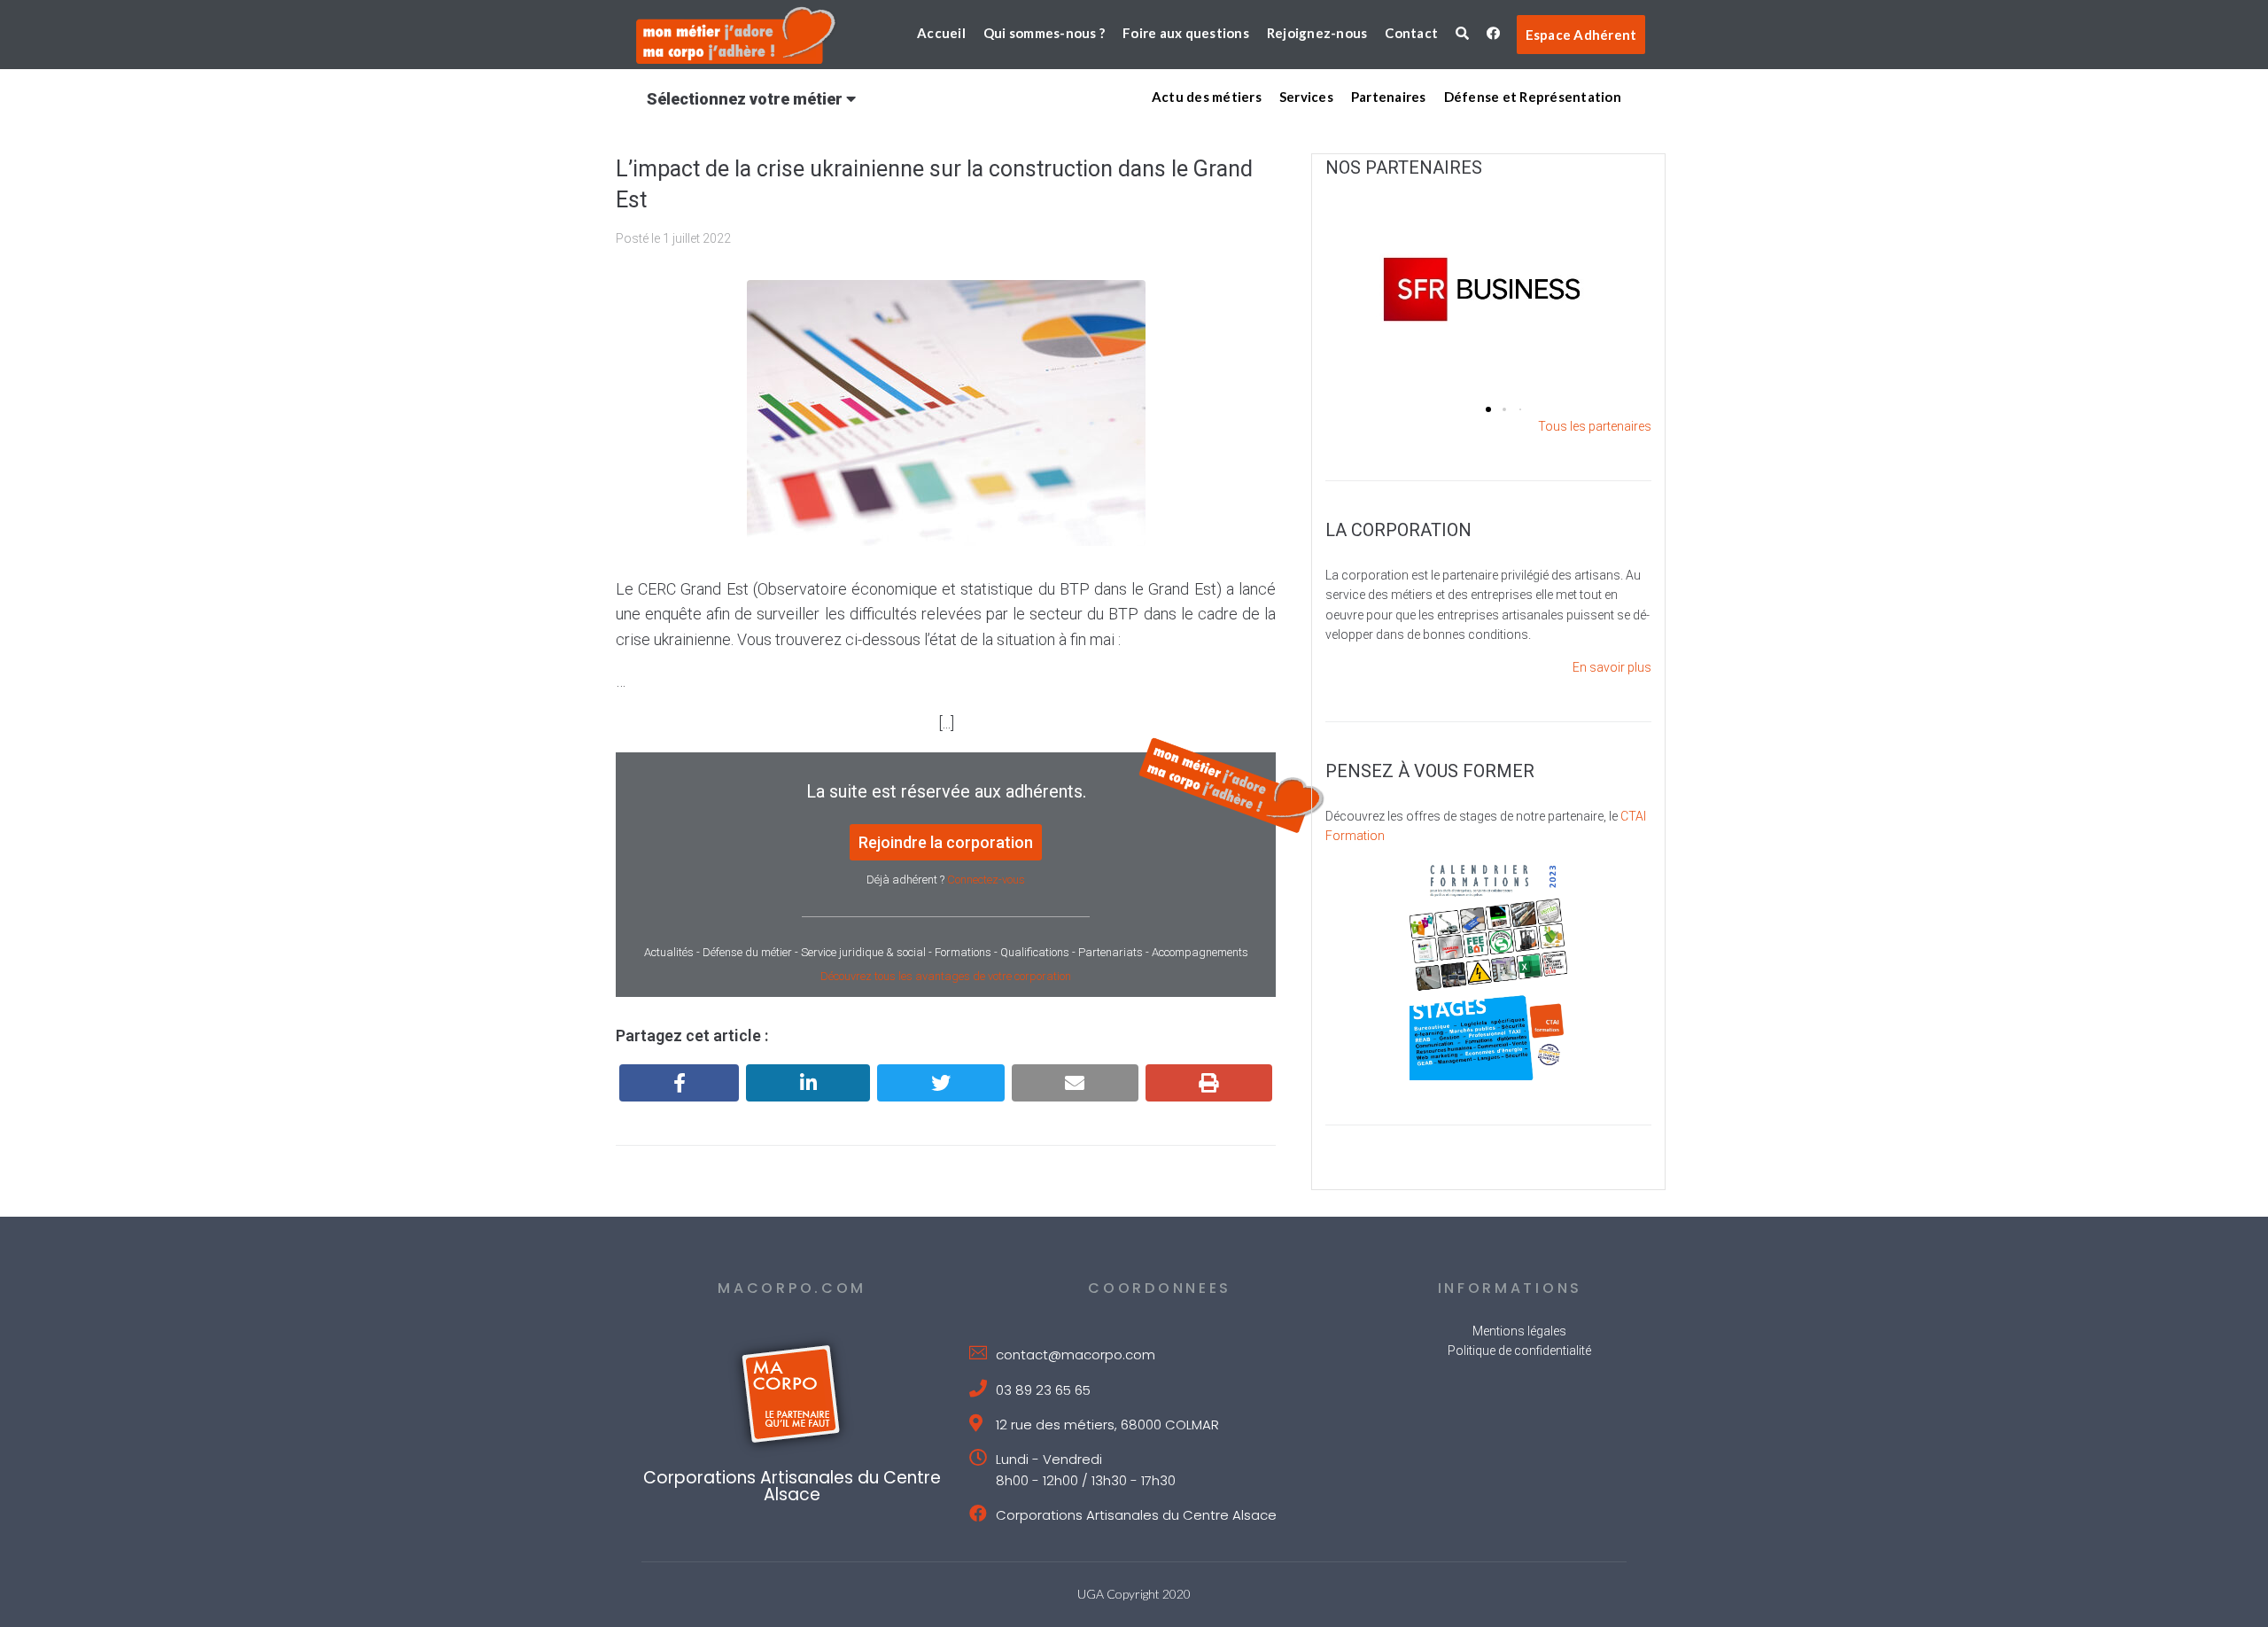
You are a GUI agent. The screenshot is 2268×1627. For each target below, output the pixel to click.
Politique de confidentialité (1519, 1351)
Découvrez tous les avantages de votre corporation (946, 976)
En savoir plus (1612, 667)
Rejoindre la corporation (946, 842)
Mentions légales (1519, 1331)
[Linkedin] (808, 1083)
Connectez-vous (986, 880)
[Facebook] (679, 1083)
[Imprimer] (1209, 1083)
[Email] (1075, 1083)
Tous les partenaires (1595, 426)
